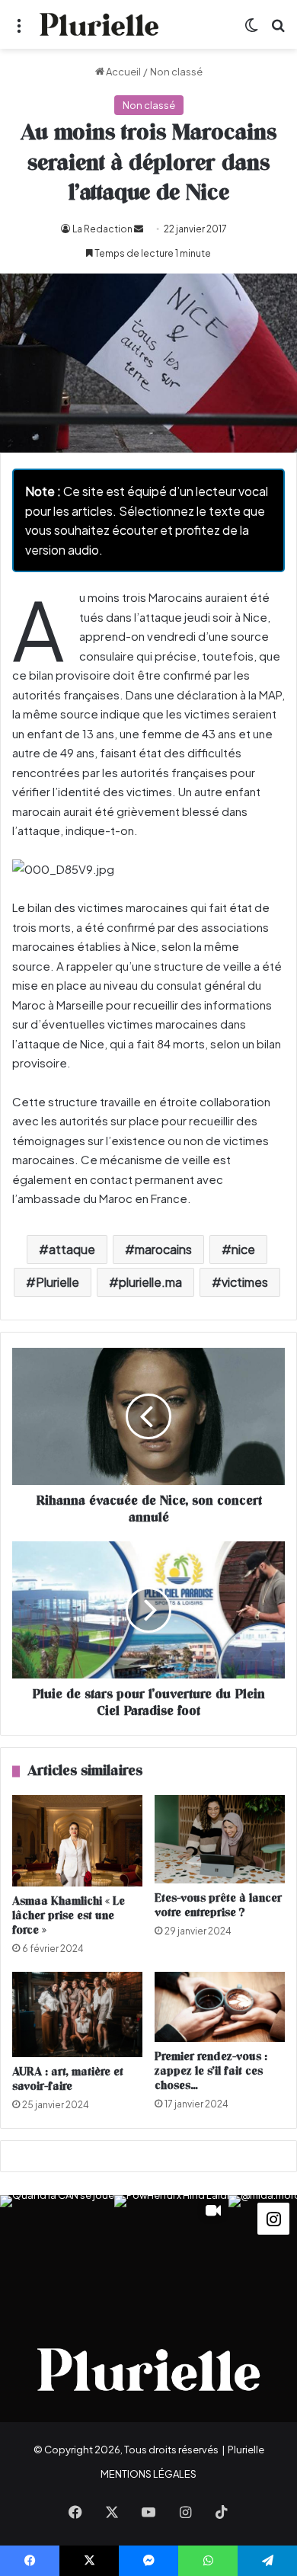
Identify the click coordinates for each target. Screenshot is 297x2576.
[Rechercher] (278, 30)
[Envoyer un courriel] (139, 229)
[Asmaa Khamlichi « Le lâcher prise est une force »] (77, 1841)
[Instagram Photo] (57, 2252)
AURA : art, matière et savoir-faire (68, 2079)
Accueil (123, 72)
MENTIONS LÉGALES (148, 2474)
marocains (163, 1249)
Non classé (176, 72)
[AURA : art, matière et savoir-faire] (77, 2014)
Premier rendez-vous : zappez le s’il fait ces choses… (211, 2071)
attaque (72, 1249)
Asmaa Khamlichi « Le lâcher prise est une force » (69, 1916)
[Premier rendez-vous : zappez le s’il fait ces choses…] (220, 2007)
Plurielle (57, 1282)
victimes (245, 1282)
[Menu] (19, 30)
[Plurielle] (99, 24)
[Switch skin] (251, 30)
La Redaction (102, 229)
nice (243, 1249)
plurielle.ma (150, 1282)
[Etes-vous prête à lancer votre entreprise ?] (220, 1839)
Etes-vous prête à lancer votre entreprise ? (218, 1906)
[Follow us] (273, 2217)
